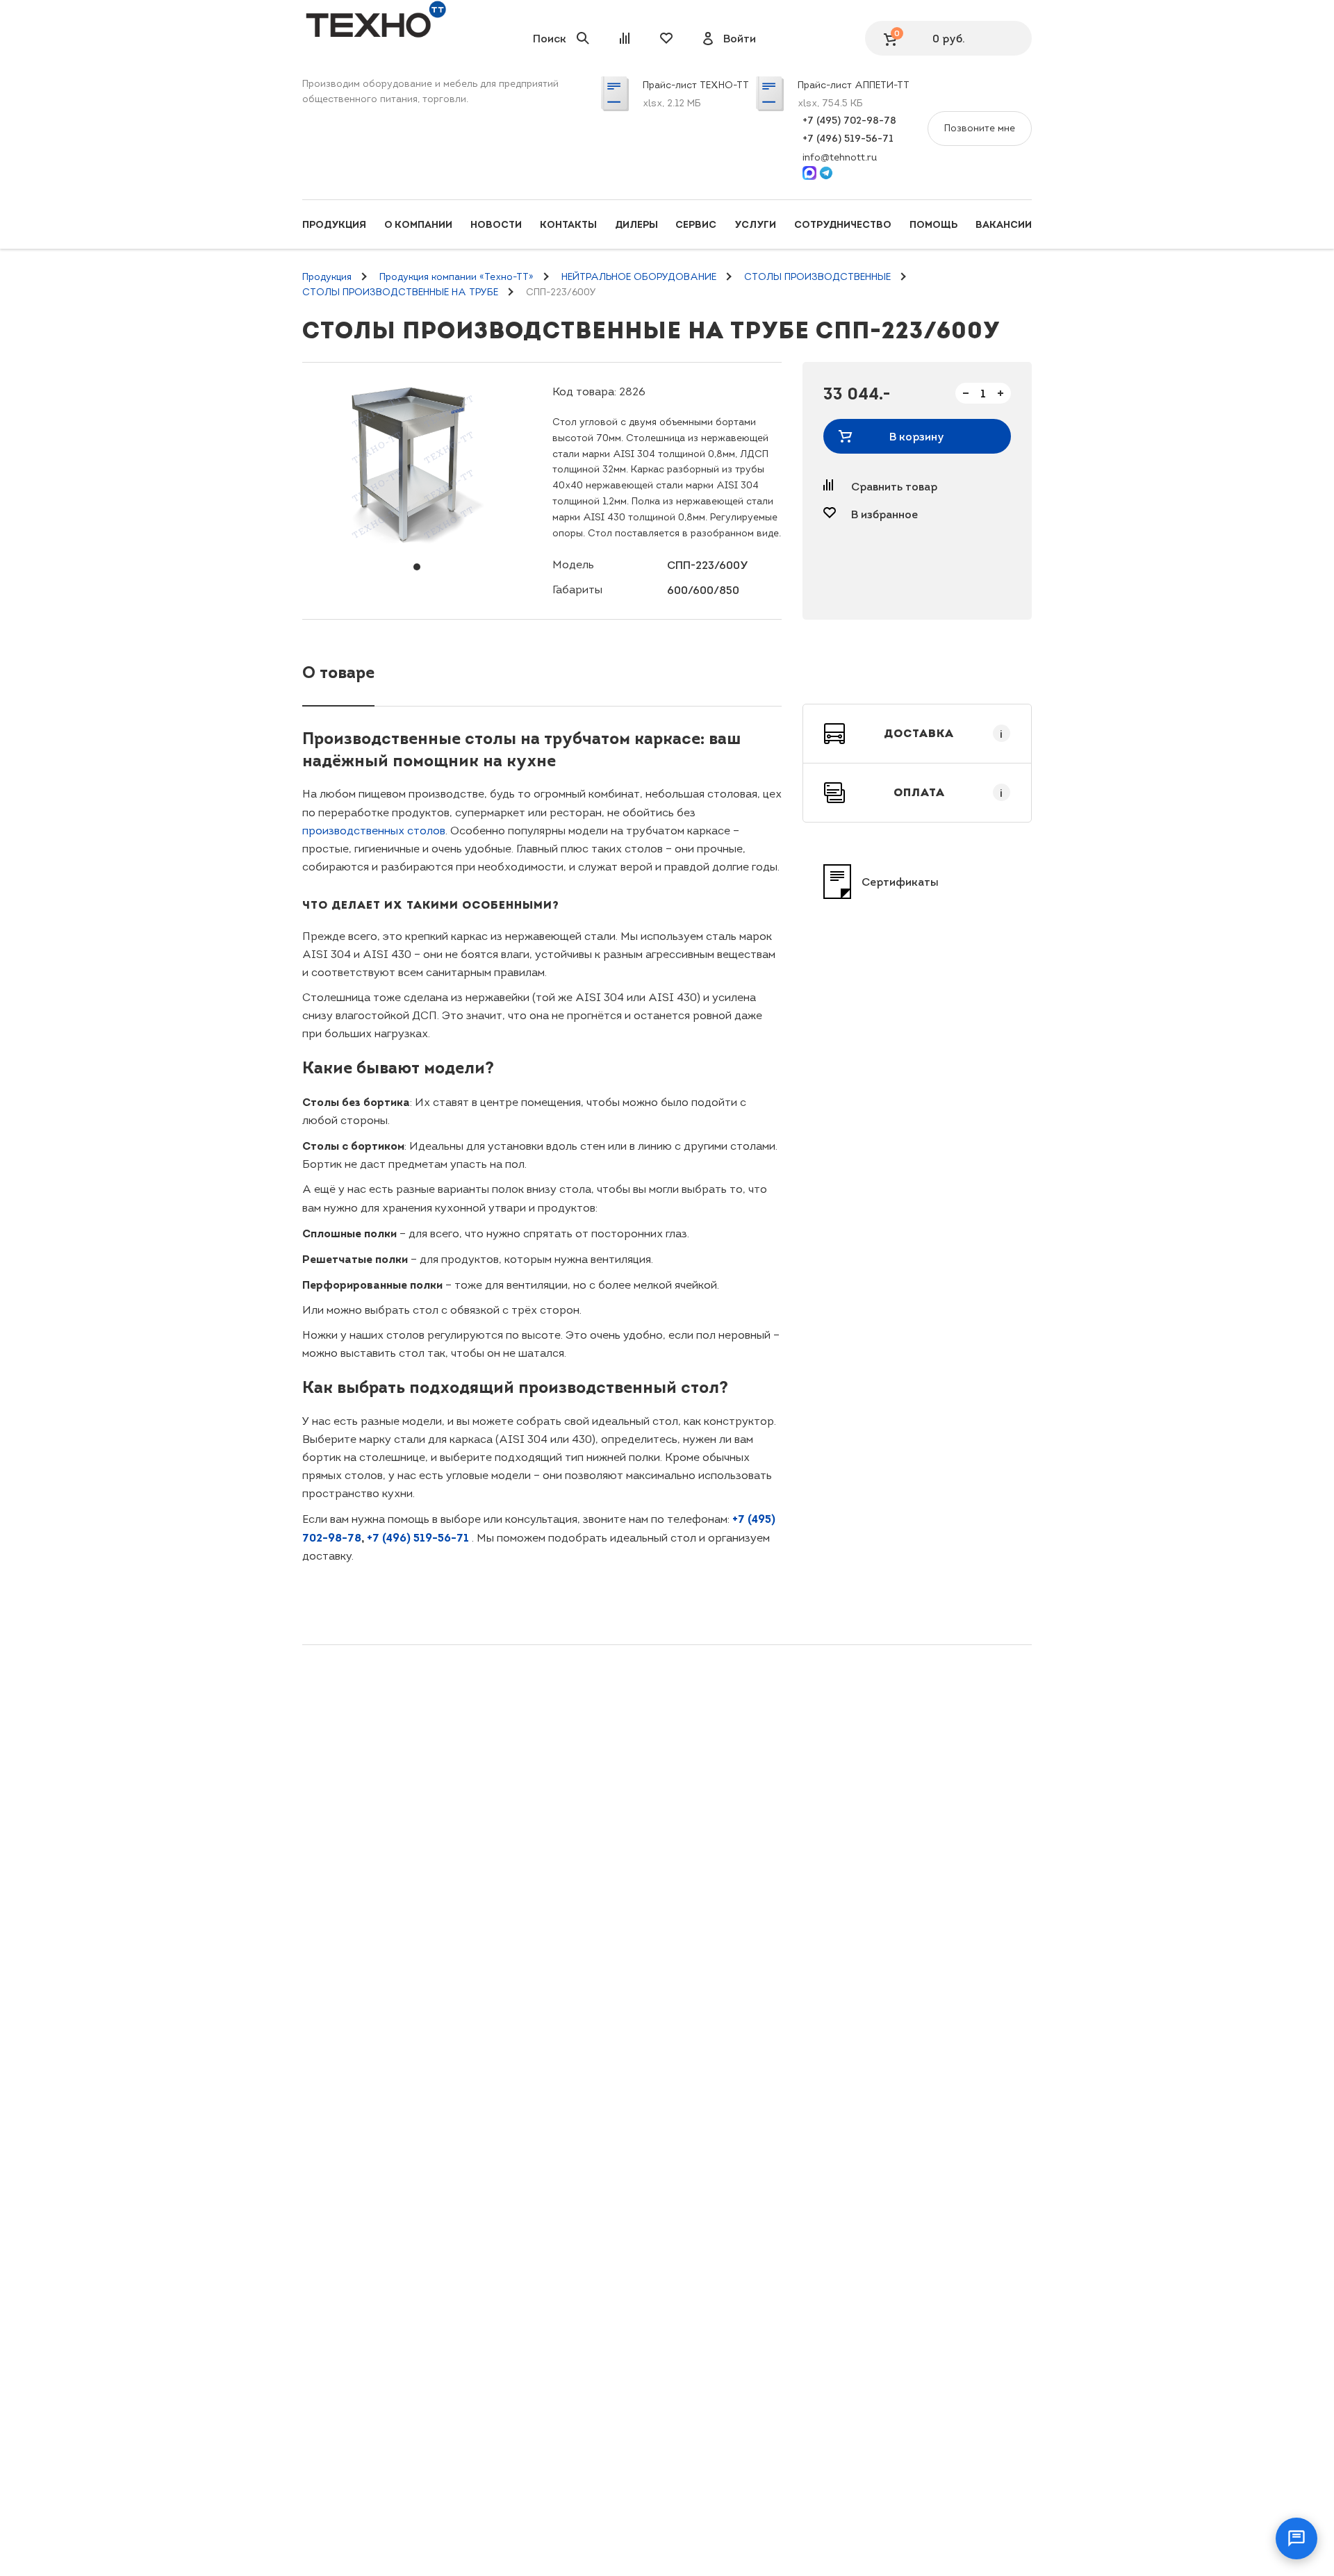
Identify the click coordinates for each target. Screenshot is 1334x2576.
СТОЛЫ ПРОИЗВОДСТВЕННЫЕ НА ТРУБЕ (400, 292)
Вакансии (1004, 224)
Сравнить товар (894, 486)
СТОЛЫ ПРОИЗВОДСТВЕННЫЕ (817, 277)
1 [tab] (417, 567)
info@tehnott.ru (840, 157)
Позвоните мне (980, 128)
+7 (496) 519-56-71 (848, 138)
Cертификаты (900, 882)
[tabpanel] (417, 466)
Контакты (568, 224)
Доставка (944, 734)
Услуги (755, 224)
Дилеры (636, 224)
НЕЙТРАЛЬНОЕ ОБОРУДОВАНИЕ (639, 277)
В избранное (884, 514)
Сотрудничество (843, 224)
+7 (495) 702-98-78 (849, 120)
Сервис (696, 224)
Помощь (933, 224)
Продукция (334, 224)
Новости (496, 224)
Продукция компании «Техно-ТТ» (456, 277)
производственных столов (374, 831)
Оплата (948, 793)
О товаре (338, 672)
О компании (418, 224)
